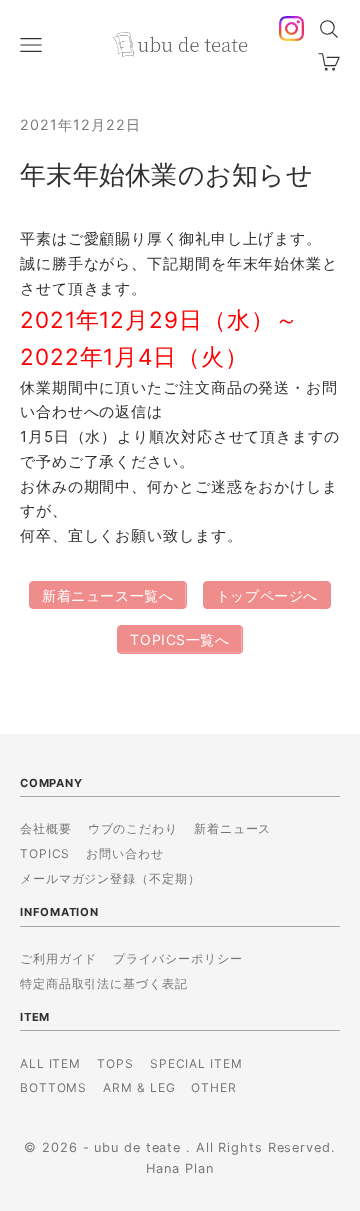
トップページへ (267, 595)
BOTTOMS (53, 1087)
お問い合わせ (124, 853)
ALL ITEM (50, 1063)
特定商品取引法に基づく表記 (104, 983)
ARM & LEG (139, 1087)
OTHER (214, 1087)
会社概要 (46, 828)
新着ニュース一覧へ (107, 595)
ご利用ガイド (58, 958)
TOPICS (45, 853)
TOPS (115, 1063)
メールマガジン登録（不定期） (110, 878)
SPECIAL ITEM (196, 1063)
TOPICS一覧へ (179, 639)
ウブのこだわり (133, 828)
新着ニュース (232, 828)
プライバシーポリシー (177, 958)
